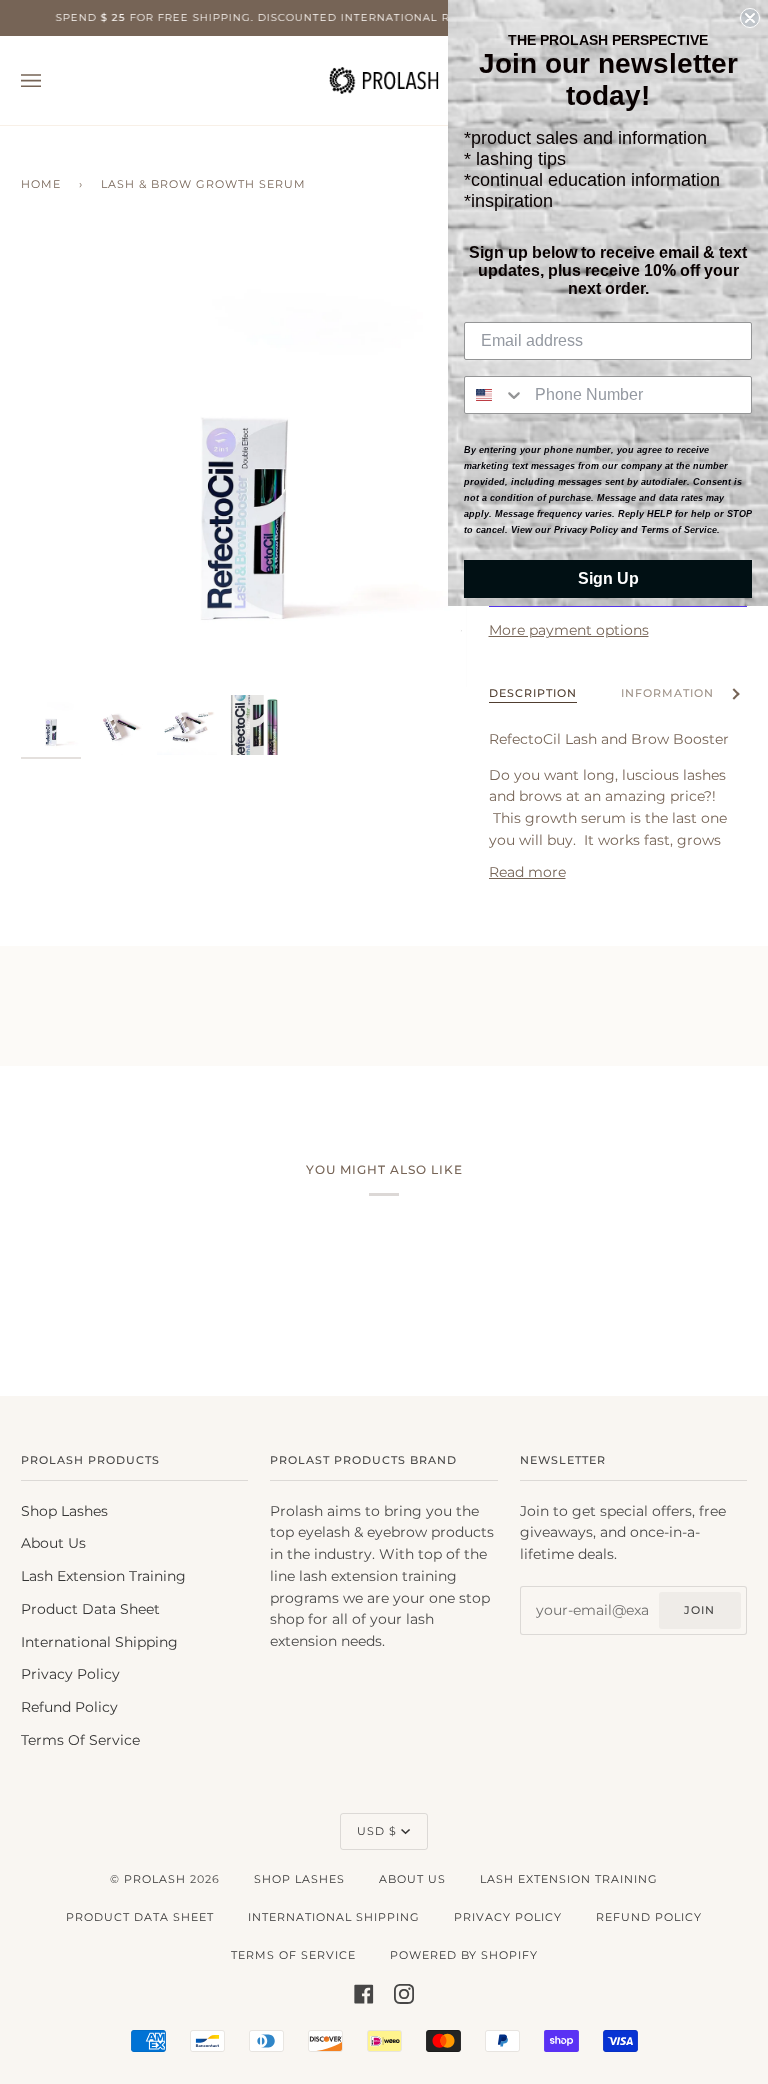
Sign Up (608, 578)
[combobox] (495, 395)
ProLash (155, 1879)
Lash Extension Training (103, 1576)
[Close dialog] (750, 18)
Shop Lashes (64, 1511)
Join (699, 1610)
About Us (53, 1543)
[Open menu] (51, 80)
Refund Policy (69, 1707)
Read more (527, 872)
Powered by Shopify (464, 1955)
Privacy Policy (70, 1674)
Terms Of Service (80, 1740)
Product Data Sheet (90, 1609)
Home (41, 184)
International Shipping (99, 1642)
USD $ (377, 1831)
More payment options (569, 630)
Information (667, 693)
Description (533, 693)
